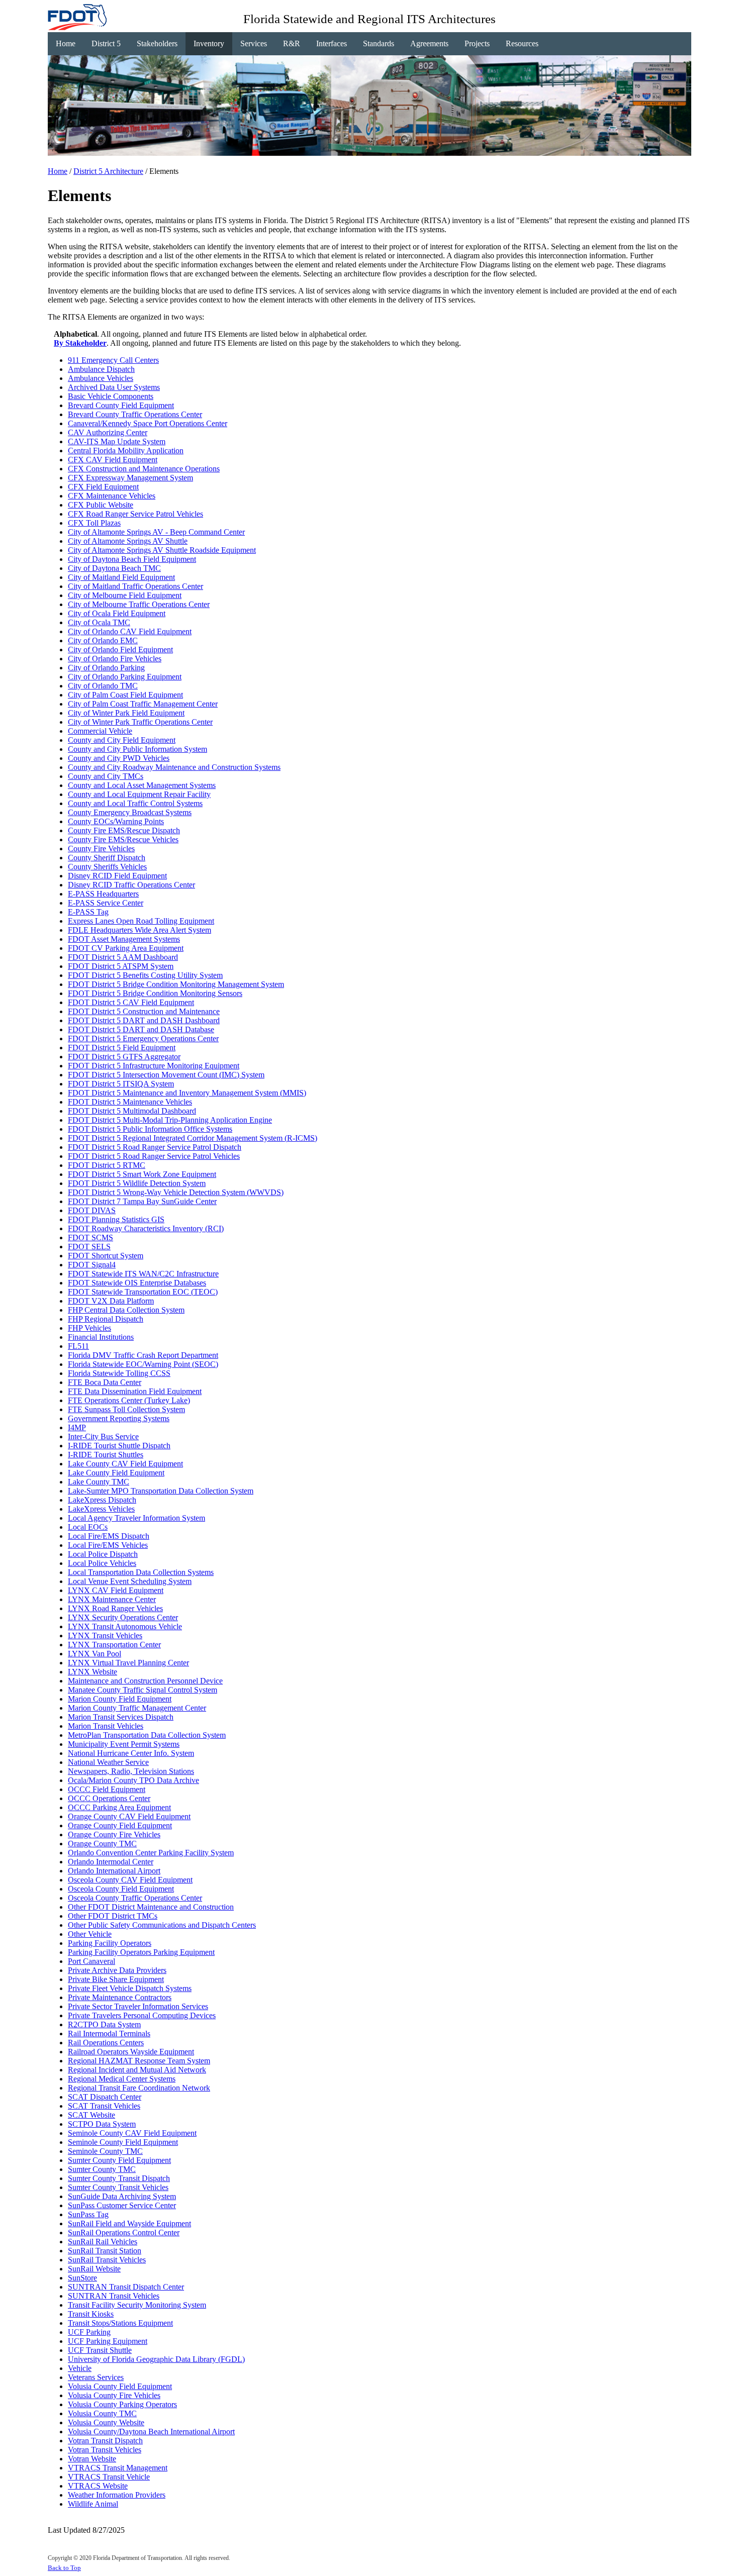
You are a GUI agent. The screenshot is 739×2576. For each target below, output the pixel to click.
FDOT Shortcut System (106, 1256)
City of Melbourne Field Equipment (125, 595)
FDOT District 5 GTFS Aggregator (124, 1057)
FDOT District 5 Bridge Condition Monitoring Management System (176, 984)
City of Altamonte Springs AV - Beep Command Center (156, 532)
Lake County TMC (99, 1482)
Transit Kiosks (91, 2314)
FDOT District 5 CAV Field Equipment (131, 1002)
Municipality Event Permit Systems (124, 1744)
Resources (522, 43)
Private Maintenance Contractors (120, 1997)
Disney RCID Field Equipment (117, 876)
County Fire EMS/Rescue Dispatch (124, 830)
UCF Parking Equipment (108, 2341)
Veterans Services (96, 2377)
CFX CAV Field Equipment (113, 460)
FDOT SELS (89, 1247)
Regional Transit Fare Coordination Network (139, 2088)
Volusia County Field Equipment (120, 2386)
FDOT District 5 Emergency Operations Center (143, 1038)
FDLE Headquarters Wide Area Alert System (140, 930)
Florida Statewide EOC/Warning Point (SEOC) (143, 1364)
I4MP (77, 1427)
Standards (379, 43)
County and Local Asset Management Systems (142, 785)
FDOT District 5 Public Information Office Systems (150, 1129)
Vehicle (80, 2368)
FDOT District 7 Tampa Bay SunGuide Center (142, 1201)
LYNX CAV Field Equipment (116, 1590)
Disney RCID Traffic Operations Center (131, 885)
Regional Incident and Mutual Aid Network (137, 2070)
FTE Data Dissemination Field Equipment (135, 1391)
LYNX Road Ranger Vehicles (115, 1608)
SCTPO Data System (102, 2124)
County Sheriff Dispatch (107, 858)
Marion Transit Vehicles (106, 1726)
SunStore (82, 2278)
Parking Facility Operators (110, 1943)
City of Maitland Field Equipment (121, 577)
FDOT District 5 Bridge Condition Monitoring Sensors (155, 993)
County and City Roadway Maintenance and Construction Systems (174, 767)
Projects (477, 43)
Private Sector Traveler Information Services (138, 2006)
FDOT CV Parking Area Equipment (126, 948)
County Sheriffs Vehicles (107, 867)
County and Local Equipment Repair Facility (139, 794)
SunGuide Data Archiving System (122, 2196)
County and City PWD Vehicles (119, 758)
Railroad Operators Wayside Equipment (131, 2052)
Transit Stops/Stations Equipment (120, 2323)
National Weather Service (108, 1762)
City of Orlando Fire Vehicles (115, 659)
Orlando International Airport (114, 1871)
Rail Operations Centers (106, 2043)
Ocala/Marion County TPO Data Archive (133, 1780)
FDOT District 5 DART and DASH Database (141, 1029)
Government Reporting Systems (119, 1418)
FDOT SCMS (90, 1237)
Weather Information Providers (117, 2495)
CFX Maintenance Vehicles (112, 496)
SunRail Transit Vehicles (107, 2260)
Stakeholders (157, 43)
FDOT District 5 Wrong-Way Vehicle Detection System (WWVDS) (176, 1192)
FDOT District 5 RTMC (107, 1165)
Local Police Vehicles (102, 1563)
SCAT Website (91, 2115)
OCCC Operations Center (109, 1798)
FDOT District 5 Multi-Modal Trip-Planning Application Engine (170, 1120)
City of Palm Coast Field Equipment (125, 695)
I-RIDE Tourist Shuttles (106, 1455)
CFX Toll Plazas (94, 523)
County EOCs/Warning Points (116, 821)
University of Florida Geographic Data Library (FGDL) (156, 2359)
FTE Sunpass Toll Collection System (126, 1409)
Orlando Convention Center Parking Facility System (151, 1853)
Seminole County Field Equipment (123, 2142)
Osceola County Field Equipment (121, 1889)
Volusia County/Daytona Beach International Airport (151, 2432)
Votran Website (92, 2459)
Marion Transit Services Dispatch (121, 1717)
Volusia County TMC (102, 2413)
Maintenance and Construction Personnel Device (145, 1681)
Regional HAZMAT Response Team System (139, 2061)
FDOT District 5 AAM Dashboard (123, 957)
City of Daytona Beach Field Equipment (132, 559)
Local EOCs (88, 1527)
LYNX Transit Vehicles (105, 1636)
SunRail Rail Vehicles (103, 2242)
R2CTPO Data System (104, 2024)
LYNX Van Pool (95, 1654)
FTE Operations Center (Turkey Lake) (129, 1400)
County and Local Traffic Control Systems (135, 803)
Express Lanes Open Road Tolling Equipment (141, 921)
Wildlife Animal (93, 2504)
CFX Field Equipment (103, 487)
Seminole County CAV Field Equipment (132, 2133)
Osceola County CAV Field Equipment (130, 1880)
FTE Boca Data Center (105, 1382)
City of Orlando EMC (103, 640)
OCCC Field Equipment (107, 1789)
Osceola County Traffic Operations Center (135, 1898)
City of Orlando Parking (106, 668)
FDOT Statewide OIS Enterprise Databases (137, 1283)
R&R (292, 43)
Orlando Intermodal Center (111, 1862)
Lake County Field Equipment (116, 1473)
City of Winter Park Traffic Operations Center (140, 722)
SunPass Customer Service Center (122, 2205)
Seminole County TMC (105, 2151)
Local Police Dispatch (103, 1554)
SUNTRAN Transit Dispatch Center (126, 2287)
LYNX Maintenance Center (112, 1599)
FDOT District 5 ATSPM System (121, 966)
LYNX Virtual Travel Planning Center (128, 1663)
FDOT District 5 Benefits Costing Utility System (145, 975)
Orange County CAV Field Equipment (129, 1816)
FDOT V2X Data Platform (111, 1301)
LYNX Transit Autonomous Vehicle (125, 1626)
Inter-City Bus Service (103, 1436)
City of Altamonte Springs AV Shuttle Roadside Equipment (162, 550)
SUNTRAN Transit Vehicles (114, 2296)
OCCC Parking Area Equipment (119, 1807)
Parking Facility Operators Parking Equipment (141, 1952)
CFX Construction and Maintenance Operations (144, 469)
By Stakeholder (80, 343)
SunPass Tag (88, 2214)
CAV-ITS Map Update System (117, 441)
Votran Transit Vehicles (105, 2450)
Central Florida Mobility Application (126, 451)
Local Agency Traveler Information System (136, 1518)
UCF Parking (89, 2332)
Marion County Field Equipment (120, 1699)
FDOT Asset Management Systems (124, 939)
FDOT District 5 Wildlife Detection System (137, 1183)
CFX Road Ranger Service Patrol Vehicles (135, 514)
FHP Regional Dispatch (106, 1319)
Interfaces (332, 43)
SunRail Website (94, 2269)
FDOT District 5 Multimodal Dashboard (132, 1111)
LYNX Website (93, 1672)
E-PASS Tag (88, 912)
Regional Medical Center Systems (122, 2079)
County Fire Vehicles (101, 849)
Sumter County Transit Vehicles (118, 2187)
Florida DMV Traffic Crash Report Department (143, 1355)
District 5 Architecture (108, 171)
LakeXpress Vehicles (101, 1509)
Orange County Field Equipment (120, 1825)
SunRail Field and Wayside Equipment (129, 2223)
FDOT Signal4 (92, 1265)
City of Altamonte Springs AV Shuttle (128, 541)
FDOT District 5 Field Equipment (122, 1048)
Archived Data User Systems (114, 387)
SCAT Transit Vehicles (104, 2106)
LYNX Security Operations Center (123, 1617)
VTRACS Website (98, 2486)
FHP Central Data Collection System (126, 1310)
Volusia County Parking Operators (122, 2404)
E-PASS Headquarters (103, 894)
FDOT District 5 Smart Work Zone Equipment (142, 1174)
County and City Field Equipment (122, 740)
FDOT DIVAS (92, 1210)
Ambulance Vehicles (101, 378)
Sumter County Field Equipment (119, 2160)
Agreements (429, 43)
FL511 (78, 1346)
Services (254, 43)
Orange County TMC (102, 1844)
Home (66, 43)
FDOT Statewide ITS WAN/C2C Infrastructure (143, 1274)
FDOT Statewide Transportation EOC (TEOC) (143, 1292)
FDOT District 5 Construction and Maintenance (144, 1011)
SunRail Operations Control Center (124, 2233)
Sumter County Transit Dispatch (119, 2178)
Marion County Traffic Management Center (137, 1708)
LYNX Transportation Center (114, 1645)
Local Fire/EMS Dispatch (109, 1536)
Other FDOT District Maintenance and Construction (151, 1907)
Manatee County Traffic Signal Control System (143, 1690)
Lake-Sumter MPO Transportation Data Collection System (161, 1491)
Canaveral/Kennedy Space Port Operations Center (148, 423)
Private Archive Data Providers (117, 1970)
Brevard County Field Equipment (121, 405)
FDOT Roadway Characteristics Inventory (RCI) (146, 1228)
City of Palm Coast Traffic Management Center (143, 704)
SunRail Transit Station (105, 2251)
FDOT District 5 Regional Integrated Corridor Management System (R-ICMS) (193, 1138)
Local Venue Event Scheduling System (130, 1581)
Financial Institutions (101, 1337)
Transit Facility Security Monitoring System (137, 2305)
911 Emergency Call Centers (113, 360)
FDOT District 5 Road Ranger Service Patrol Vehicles (154, 1156)
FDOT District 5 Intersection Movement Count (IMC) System (166, 1075)
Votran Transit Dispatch (105, 2441)
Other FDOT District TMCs (113, 1916)
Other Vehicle (90, 1934)
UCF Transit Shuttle (100, 2350)
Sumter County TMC (102, 2169)
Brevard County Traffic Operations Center (135, 414)
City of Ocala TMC (99, 622)
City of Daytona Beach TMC (114, 568)
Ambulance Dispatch (101, 369)
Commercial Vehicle (100, 731)
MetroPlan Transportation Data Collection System (147, 1735)
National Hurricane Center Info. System (131, 1753)
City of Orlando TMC (103, 686)
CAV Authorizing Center (108, 432)
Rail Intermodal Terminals (109, 2034)
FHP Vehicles (89, 1328)
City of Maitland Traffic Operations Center (135, 586)
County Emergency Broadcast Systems (130, 812)
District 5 (106, 43)
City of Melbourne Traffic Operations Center (139, 604)
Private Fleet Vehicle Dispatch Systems (130, 1988)
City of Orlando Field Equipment (120, 650)
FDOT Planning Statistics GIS (116, 1219)
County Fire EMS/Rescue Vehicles (123, 839)
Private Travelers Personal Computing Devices (142, 2015)
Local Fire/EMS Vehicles (108, 1545)
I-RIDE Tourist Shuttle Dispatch (119, 1446)
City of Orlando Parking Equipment (125, 677)
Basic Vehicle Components (111, 396)
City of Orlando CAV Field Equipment (130, 631)
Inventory (209, 43)
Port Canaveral (91, 1961)
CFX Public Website (101, 505)
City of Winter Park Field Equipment (126, 713)
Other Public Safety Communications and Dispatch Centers (162, 1925)
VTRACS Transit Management (118, 2468)
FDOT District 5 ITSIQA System (121, 1084)
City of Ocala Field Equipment (117, 613)
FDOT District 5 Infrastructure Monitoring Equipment (154, 1066)
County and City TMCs (106, 776)
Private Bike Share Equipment (116, 1979)
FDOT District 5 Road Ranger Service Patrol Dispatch (155, 1147)
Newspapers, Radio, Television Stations (131, 1771)
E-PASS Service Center (106, 903)
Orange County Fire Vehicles (114, 1835)
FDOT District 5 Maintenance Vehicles (130, 1102)
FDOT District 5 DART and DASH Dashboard (144, 1020)
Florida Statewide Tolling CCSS (119, 1373)
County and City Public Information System (137, 749)
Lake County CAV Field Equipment (125, 1464)
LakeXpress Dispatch (102, 1500)
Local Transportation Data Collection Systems (141, 1572)
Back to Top (64, 2568)
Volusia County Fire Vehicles (114, 2395)
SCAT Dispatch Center (105, 2097)
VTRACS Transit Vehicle (109, 2477)
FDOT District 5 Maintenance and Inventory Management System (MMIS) (187, 1093)
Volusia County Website (106, 2422)
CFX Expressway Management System (130, 478)
